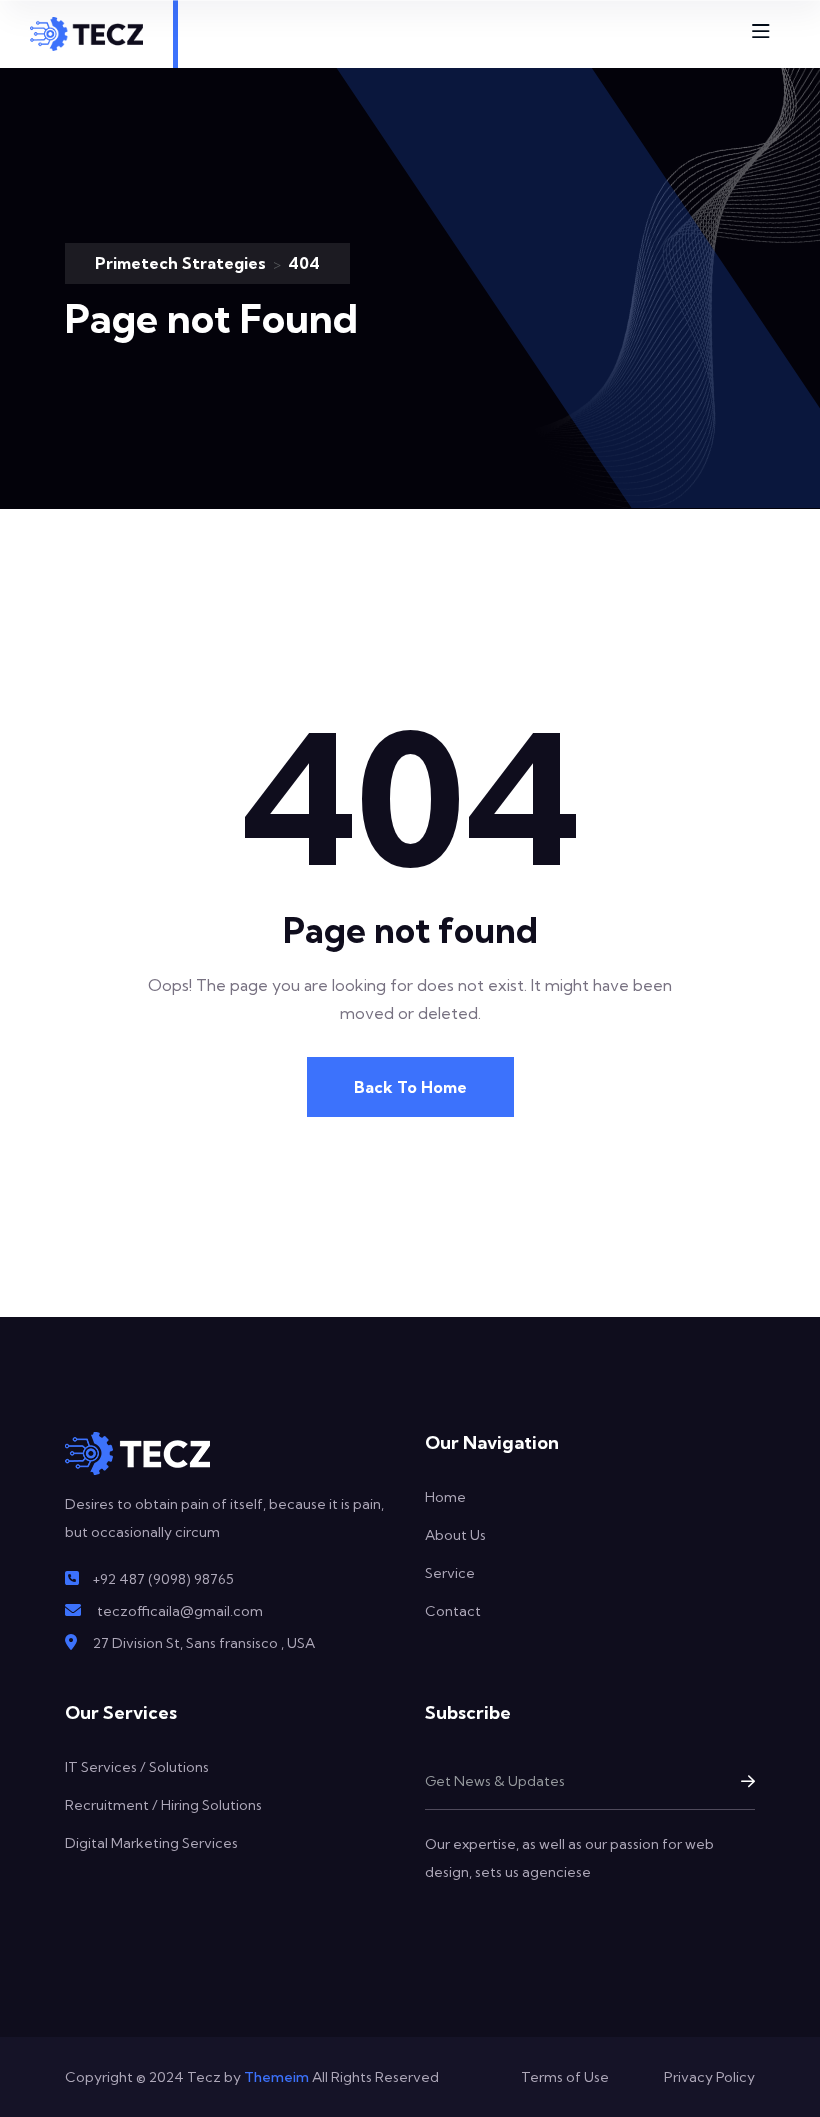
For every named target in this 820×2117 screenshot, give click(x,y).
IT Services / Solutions (137, 1767)
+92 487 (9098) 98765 (163, 1579)
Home (445, 1497)
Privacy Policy (709, 2077)
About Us (455, 1535)
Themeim (276, 2077)
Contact (453, 1611)
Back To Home (410, 1087)
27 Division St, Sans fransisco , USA (204, 1643)
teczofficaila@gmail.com (180, 1611)
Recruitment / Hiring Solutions (163, 1805)
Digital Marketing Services (151, 1843)
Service (450, 1573)
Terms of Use (565, 2077)
